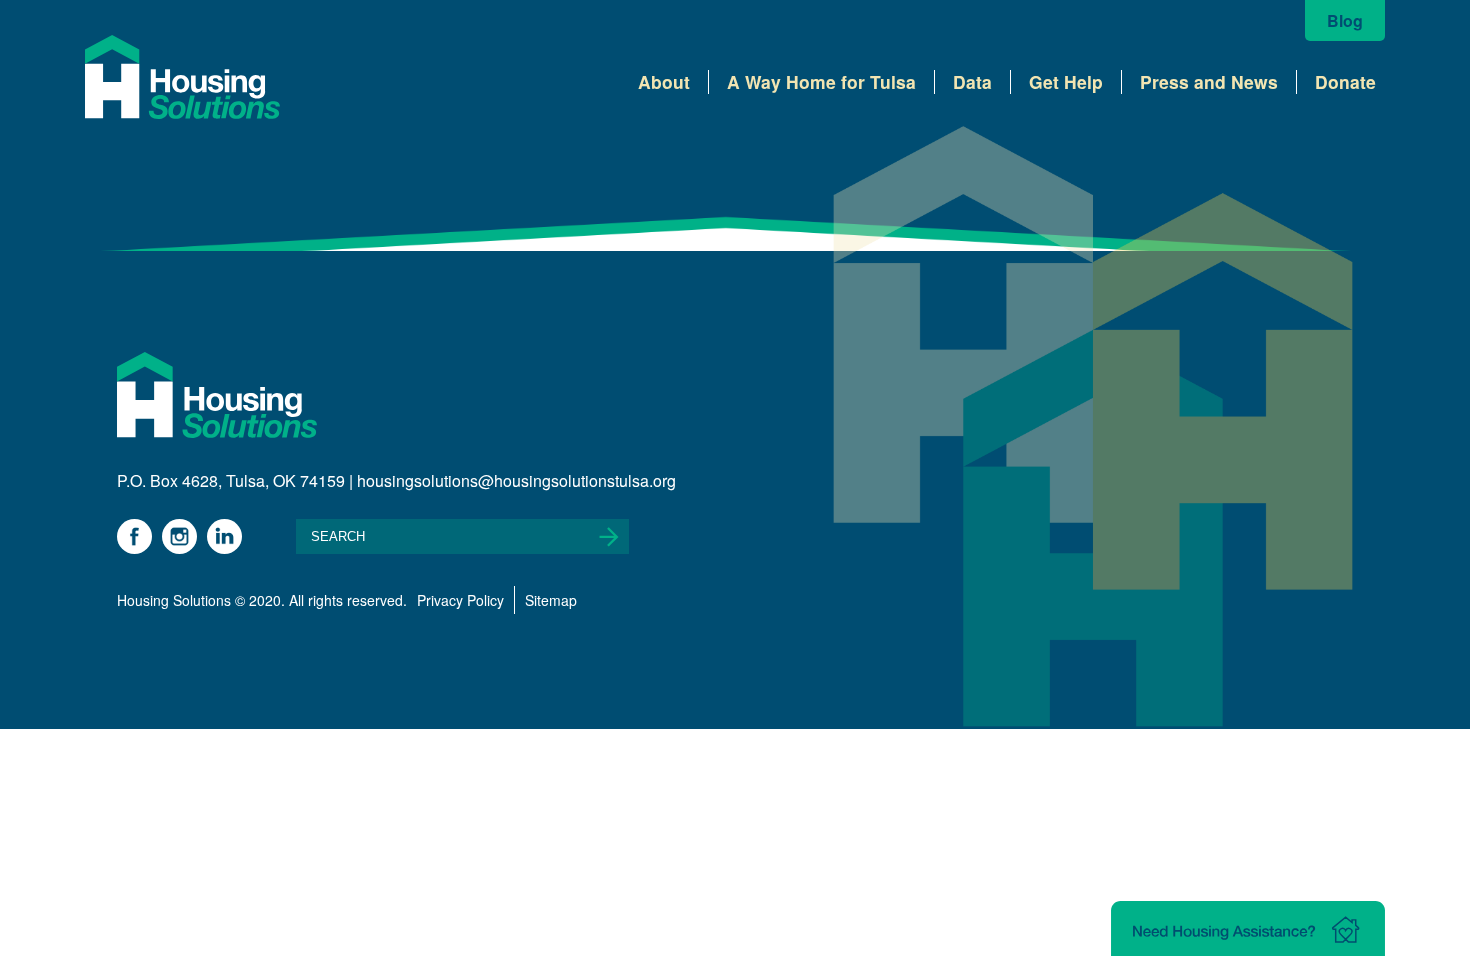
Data (972, 81)
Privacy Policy (460, 600)
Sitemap (551, 600)
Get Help (1066, 81)
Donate (1345, 81)
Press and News (1209, 81)
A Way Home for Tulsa (821, 81)
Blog (1345, 20)
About (664, 81)
